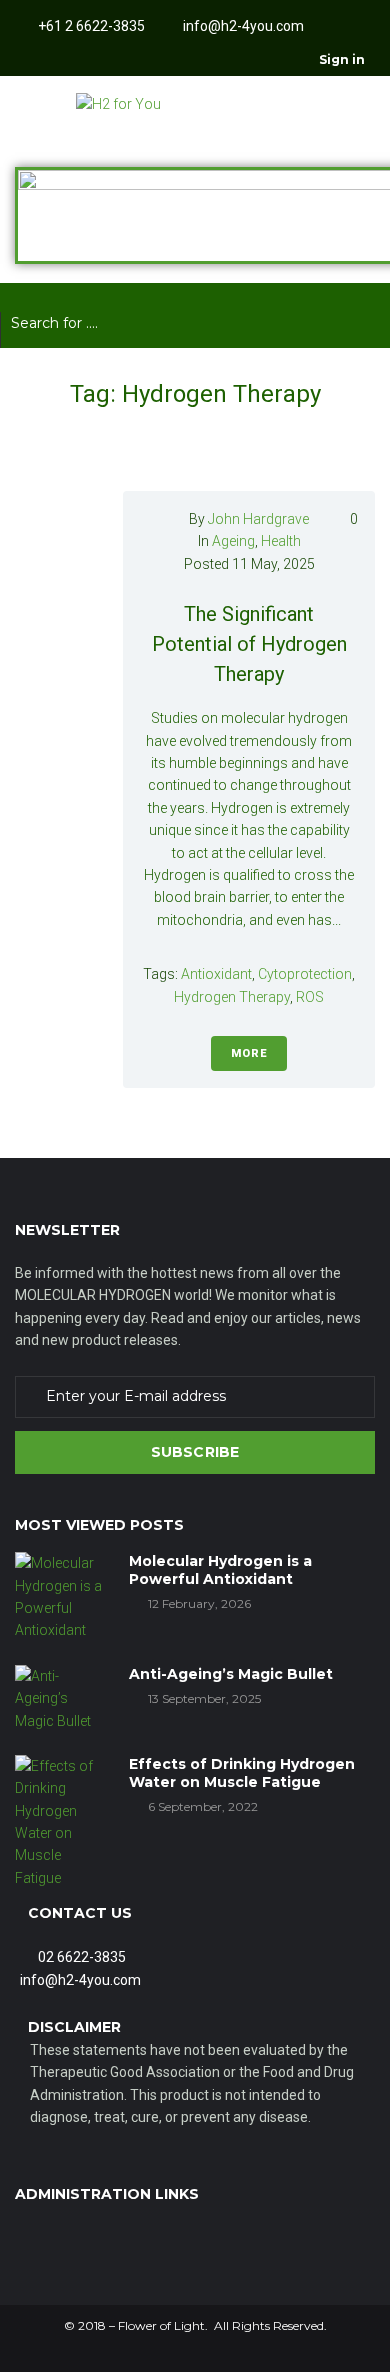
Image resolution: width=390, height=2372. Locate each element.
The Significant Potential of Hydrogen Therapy (249, 644)
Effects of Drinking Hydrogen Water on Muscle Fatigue (242, 1773)
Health (281, 541)
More (249, 1053)
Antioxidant (216, 974)
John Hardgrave (258, 519)
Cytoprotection (305, 974)
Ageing (233, 541)
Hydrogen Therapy (232, 997)
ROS (310, 997)
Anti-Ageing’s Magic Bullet (231, 1674)
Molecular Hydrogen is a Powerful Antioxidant (220, 1570)
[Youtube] (104, 59)
